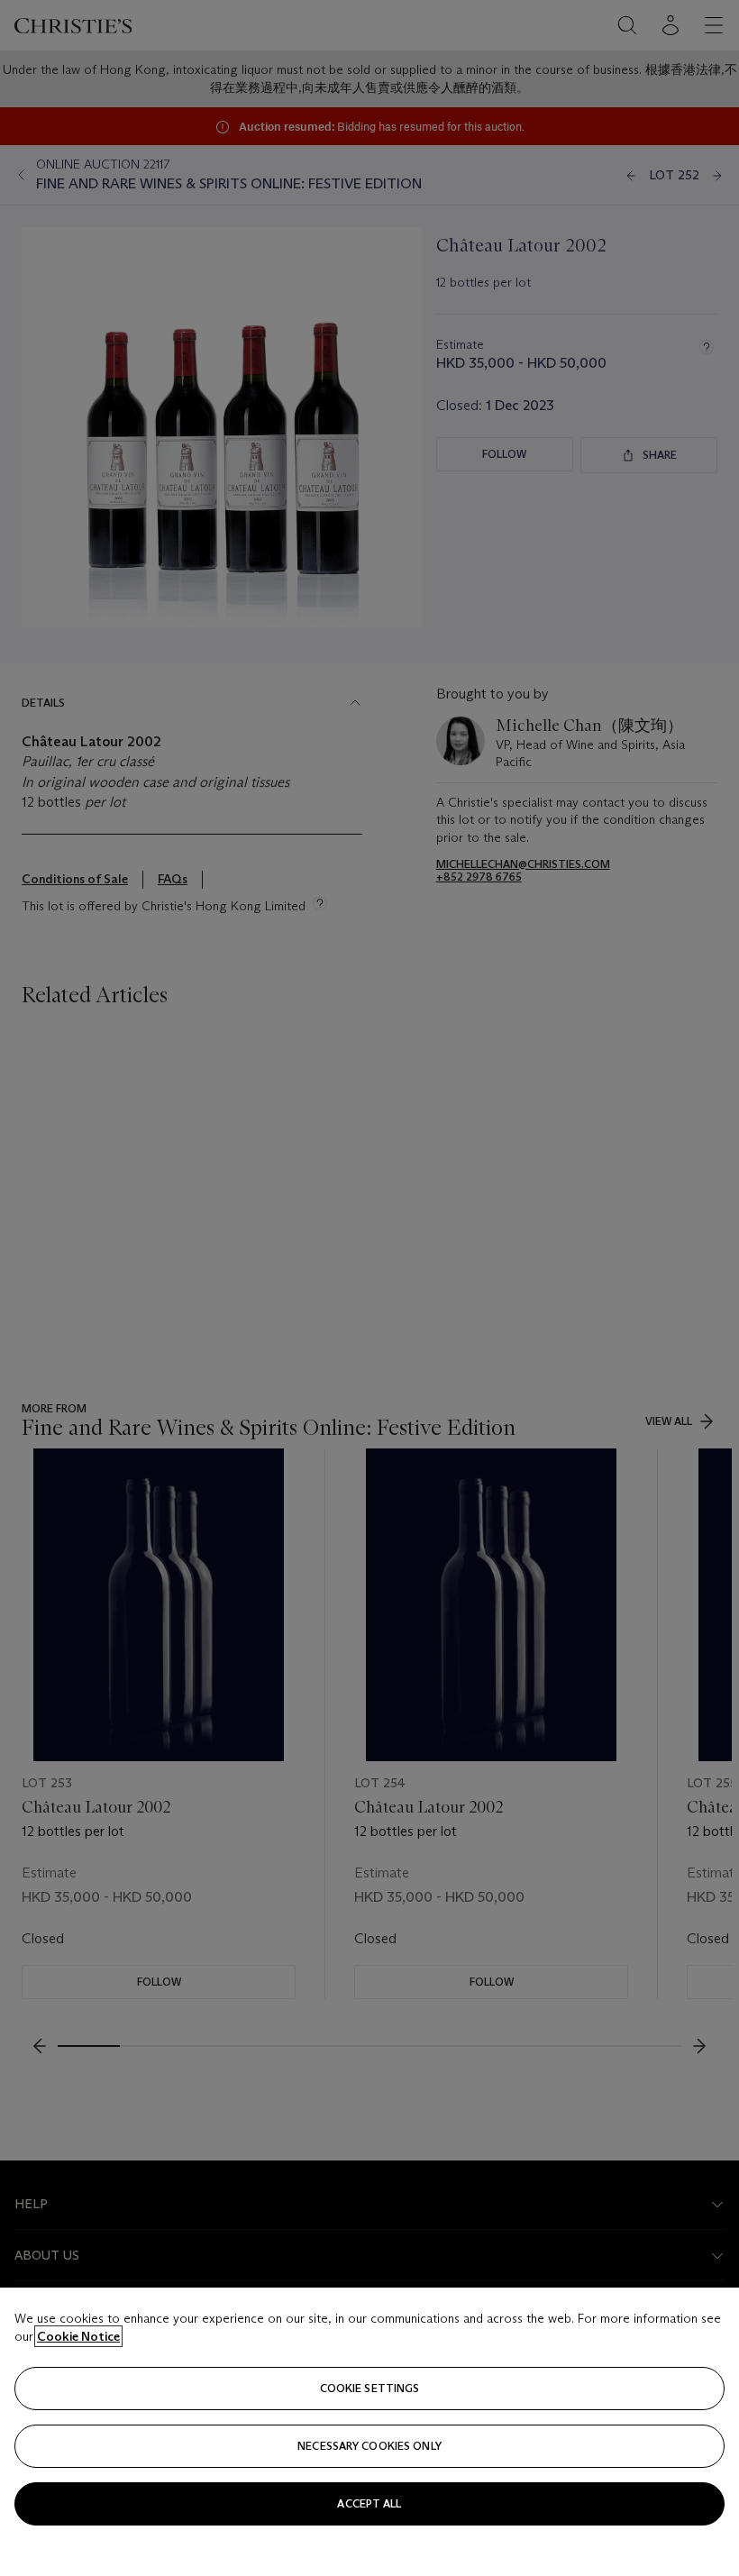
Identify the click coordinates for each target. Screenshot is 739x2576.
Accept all (369, 2503)
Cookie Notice (78, 2336)
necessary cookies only (369, 2446)
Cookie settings (370, 2388)
